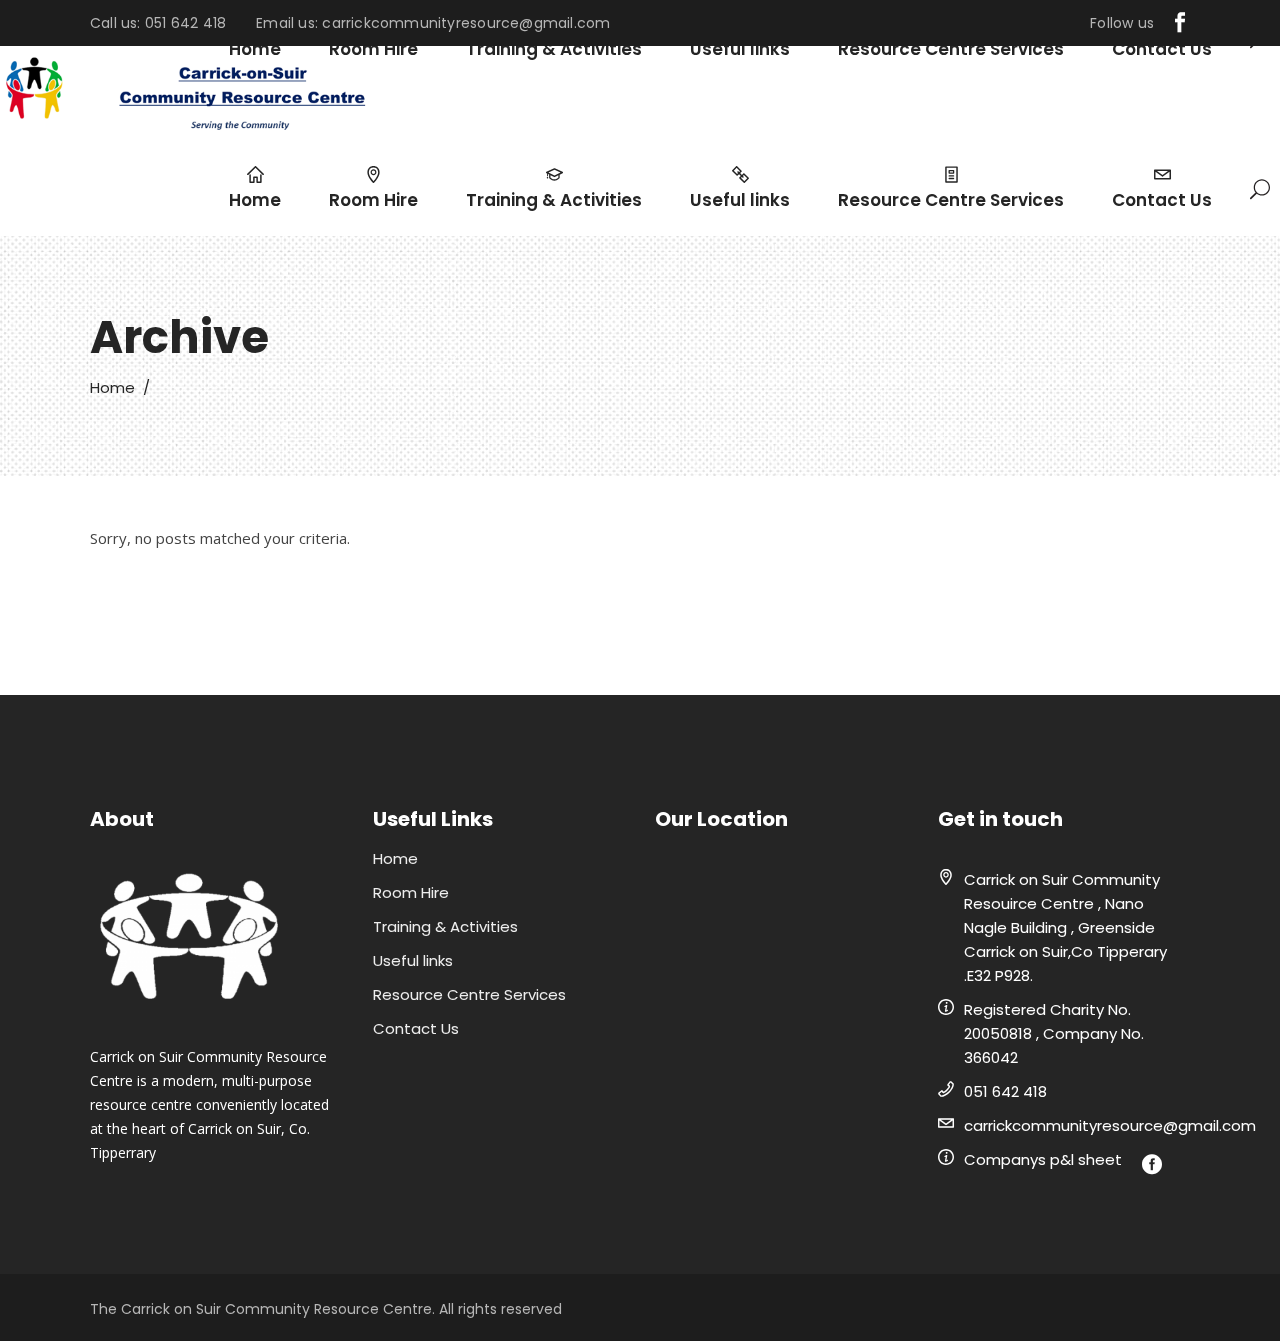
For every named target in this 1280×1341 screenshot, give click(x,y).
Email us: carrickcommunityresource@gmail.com (433, 23)
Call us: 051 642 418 (158, 23)
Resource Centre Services (469, 994)
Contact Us (416, 1028)
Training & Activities (445, 926)
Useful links (413, 960)
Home (112, 387)
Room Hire (411, 892)
